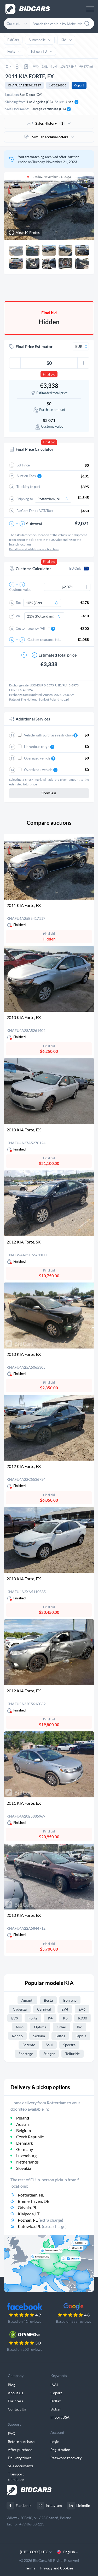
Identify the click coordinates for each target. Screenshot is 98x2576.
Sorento (29, 2045)
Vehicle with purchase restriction (49, 735)
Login (55, 2442)
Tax (18, 603)
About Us (15, 2393)
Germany (25, 2149)
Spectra (69, 2045)
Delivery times (20, 2458)
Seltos (60, 2036)
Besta (48, 2000)
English (69, 2552)
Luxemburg (26, 2156)
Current (13, 23)
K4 (50, 2018)
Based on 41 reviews (25, 2321)
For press (15, 2401)
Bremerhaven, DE (33, 2201)
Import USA (60, 2417)
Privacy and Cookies (57, 2568)
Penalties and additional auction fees (34, 549)
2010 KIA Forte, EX (24, 1017)
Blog (11, 2385)
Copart (79, 85)
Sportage (26, 2054)
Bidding (28, 288)
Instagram (54, 2505)
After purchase (20, 2450)
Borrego (70, 2000)
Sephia (81, 2036)
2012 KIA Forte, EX (24, 1466)
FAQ (11, 2433)
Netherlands (27, 2162)
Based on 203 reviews (25, 2349)
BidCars (13, 40)
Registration (60, 2450)
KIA (64, 40)
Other (62, 2027)
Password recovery (66, 2458)
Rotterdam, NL (31, 2195)
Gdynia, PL (27, 2207)
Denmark (25, 2143)
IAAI (54, 2385)
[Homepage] (28, 9)
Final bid (49, 374)
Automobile (37, 40)
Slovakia (24, 2168)
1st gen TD (39, 51)
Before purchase (21, 2442)
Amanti (27, 2000)
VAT (19, 616)
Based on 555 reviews (73, 2321)
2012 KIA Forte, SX (24, 1242)
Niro (20, 2027)
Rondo (17, 2036)
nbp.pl (64, 699)
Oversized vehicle (38, 758)
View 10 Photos (28, 233)
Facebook (24, 2505)
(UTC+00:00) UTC (34, 2552)
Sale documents (21, 2466)
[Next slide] (85, 206)
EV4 (65, 2009)
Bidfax (56, 2401)
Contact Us (17, 2409)
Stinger (49, 2054)
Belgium (24, 2130)
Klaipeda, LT (29, 2214)
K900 (83, 2018)
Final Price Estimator (34, 346)
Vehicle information (70, 288)
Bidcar (56, 2409)
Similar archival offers (50, 137)
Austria (23, 2124)
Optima (40, 2027)
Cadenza (20, 2009)
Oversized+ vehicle (39, 770)
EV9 (15, 2018)
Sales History (49, 123)
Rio (80, 2027)
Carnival (44, 2009)
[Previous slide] (13, 206)
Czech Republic (30, 2137)
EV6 (82, 2009)
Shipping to (25, 499)
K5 (65, 2018)
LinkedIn (83, 2505)
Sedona (39, 2036)
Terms (30, 2568)
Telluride (73, 2054)
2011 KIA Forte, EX (24, 905)
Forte (11, 51)
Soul (49, 2045)
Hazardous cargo (37, 747)
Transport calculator (16, 2477)
